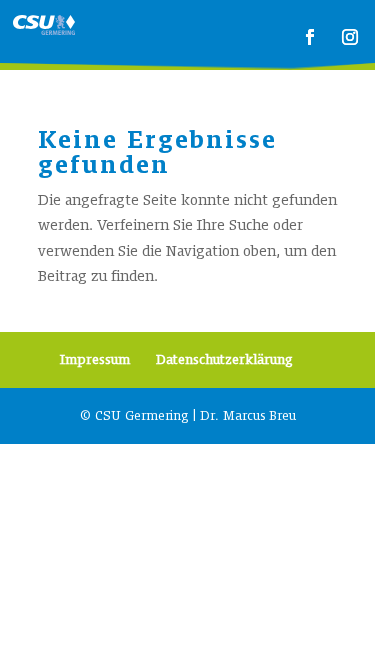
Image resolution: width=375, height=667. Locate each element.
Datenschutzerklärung (224, 360)
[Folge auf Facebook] (310, 37)
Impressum (95, 360)
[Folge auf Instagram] (350, 37)
